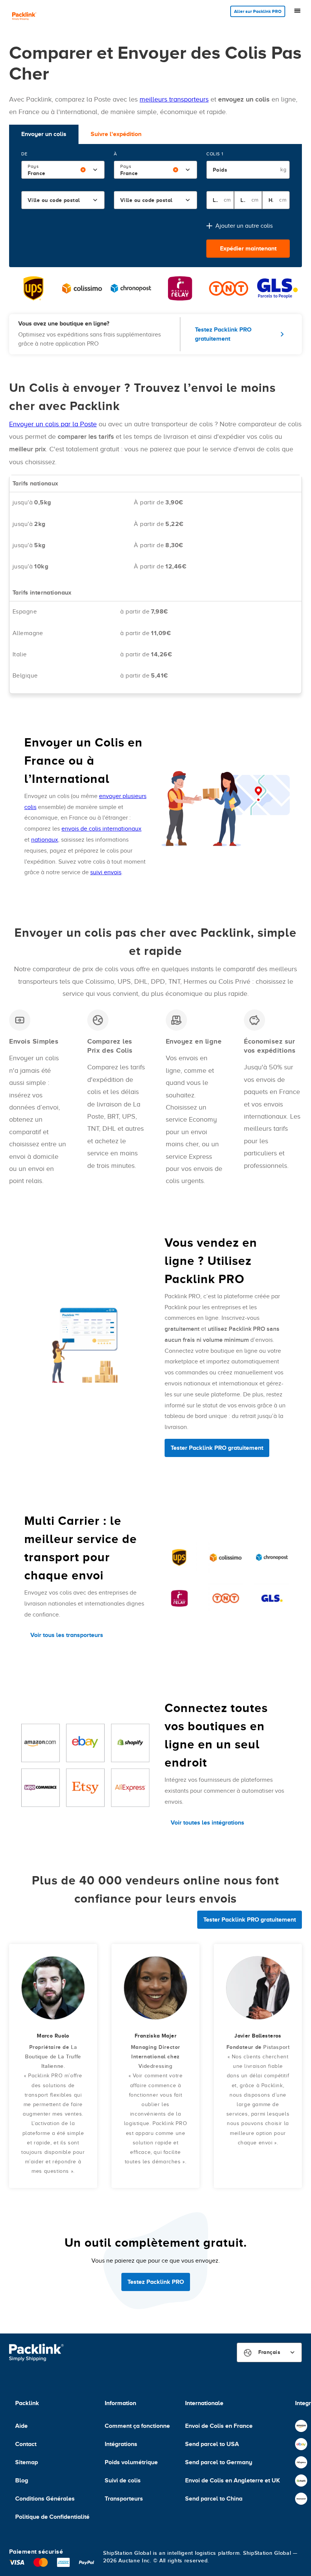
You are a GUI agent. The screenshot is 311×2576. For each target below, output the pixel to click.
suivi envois (106, 872)
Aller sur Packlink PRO (258, 11)
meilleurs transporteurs (174, 99)
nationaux (45, 840)
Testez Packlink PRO (156, 2282)
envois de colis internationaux (101, 829)
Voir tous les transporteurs (67, 1635)
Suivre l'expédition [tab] (116, 134)
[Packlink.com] (24, 17)
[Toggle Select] (95, 170)
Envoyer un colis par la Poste (53, 424)
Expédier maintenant (248, 249)
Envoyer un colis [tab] (44, 134)
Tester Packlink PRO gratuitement (217, 1448)
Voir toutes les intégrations (207, 1823)
